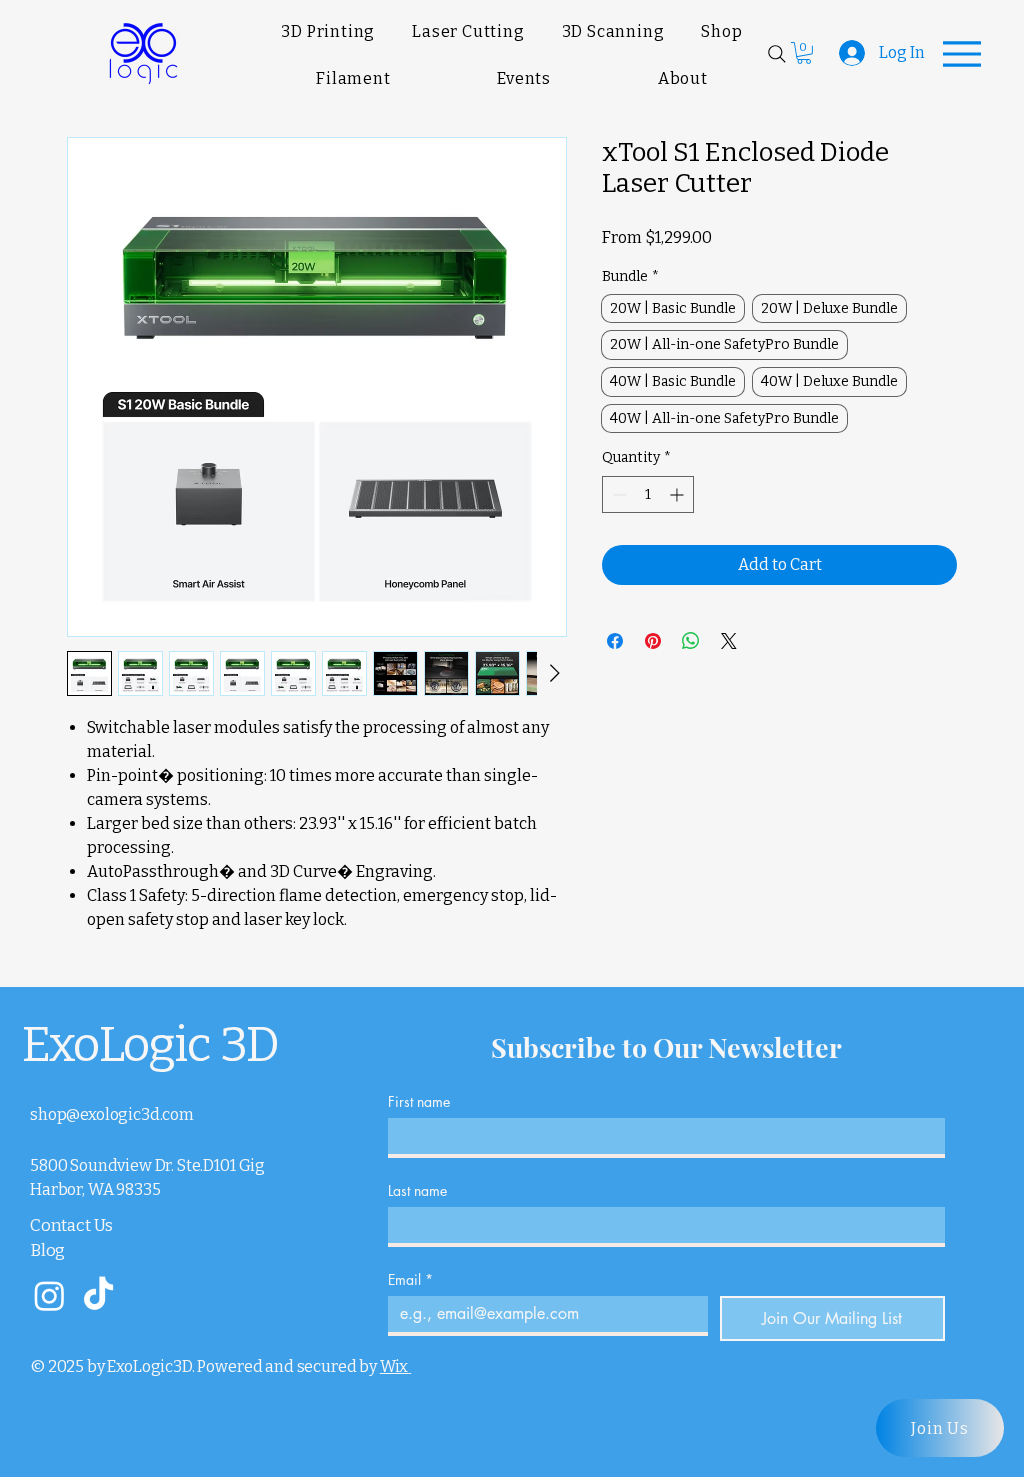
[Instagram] (49, 1295)
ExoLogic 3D (150, 1045)
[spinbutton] (648, 494)
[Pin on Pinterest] (653, 641)
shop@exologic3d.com (112, 1114)
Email (410, 1279)
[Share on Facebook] (615, 641)
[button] (804, 53)
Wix (394, 1366)
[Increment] (678, 494)
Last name (417, 1190)
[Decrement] (617, 494)
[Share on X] (729, 641)
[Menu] (962, 53)
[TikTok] (98, 1295)
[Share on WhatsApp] (691, 641)
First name (419, 1101)
